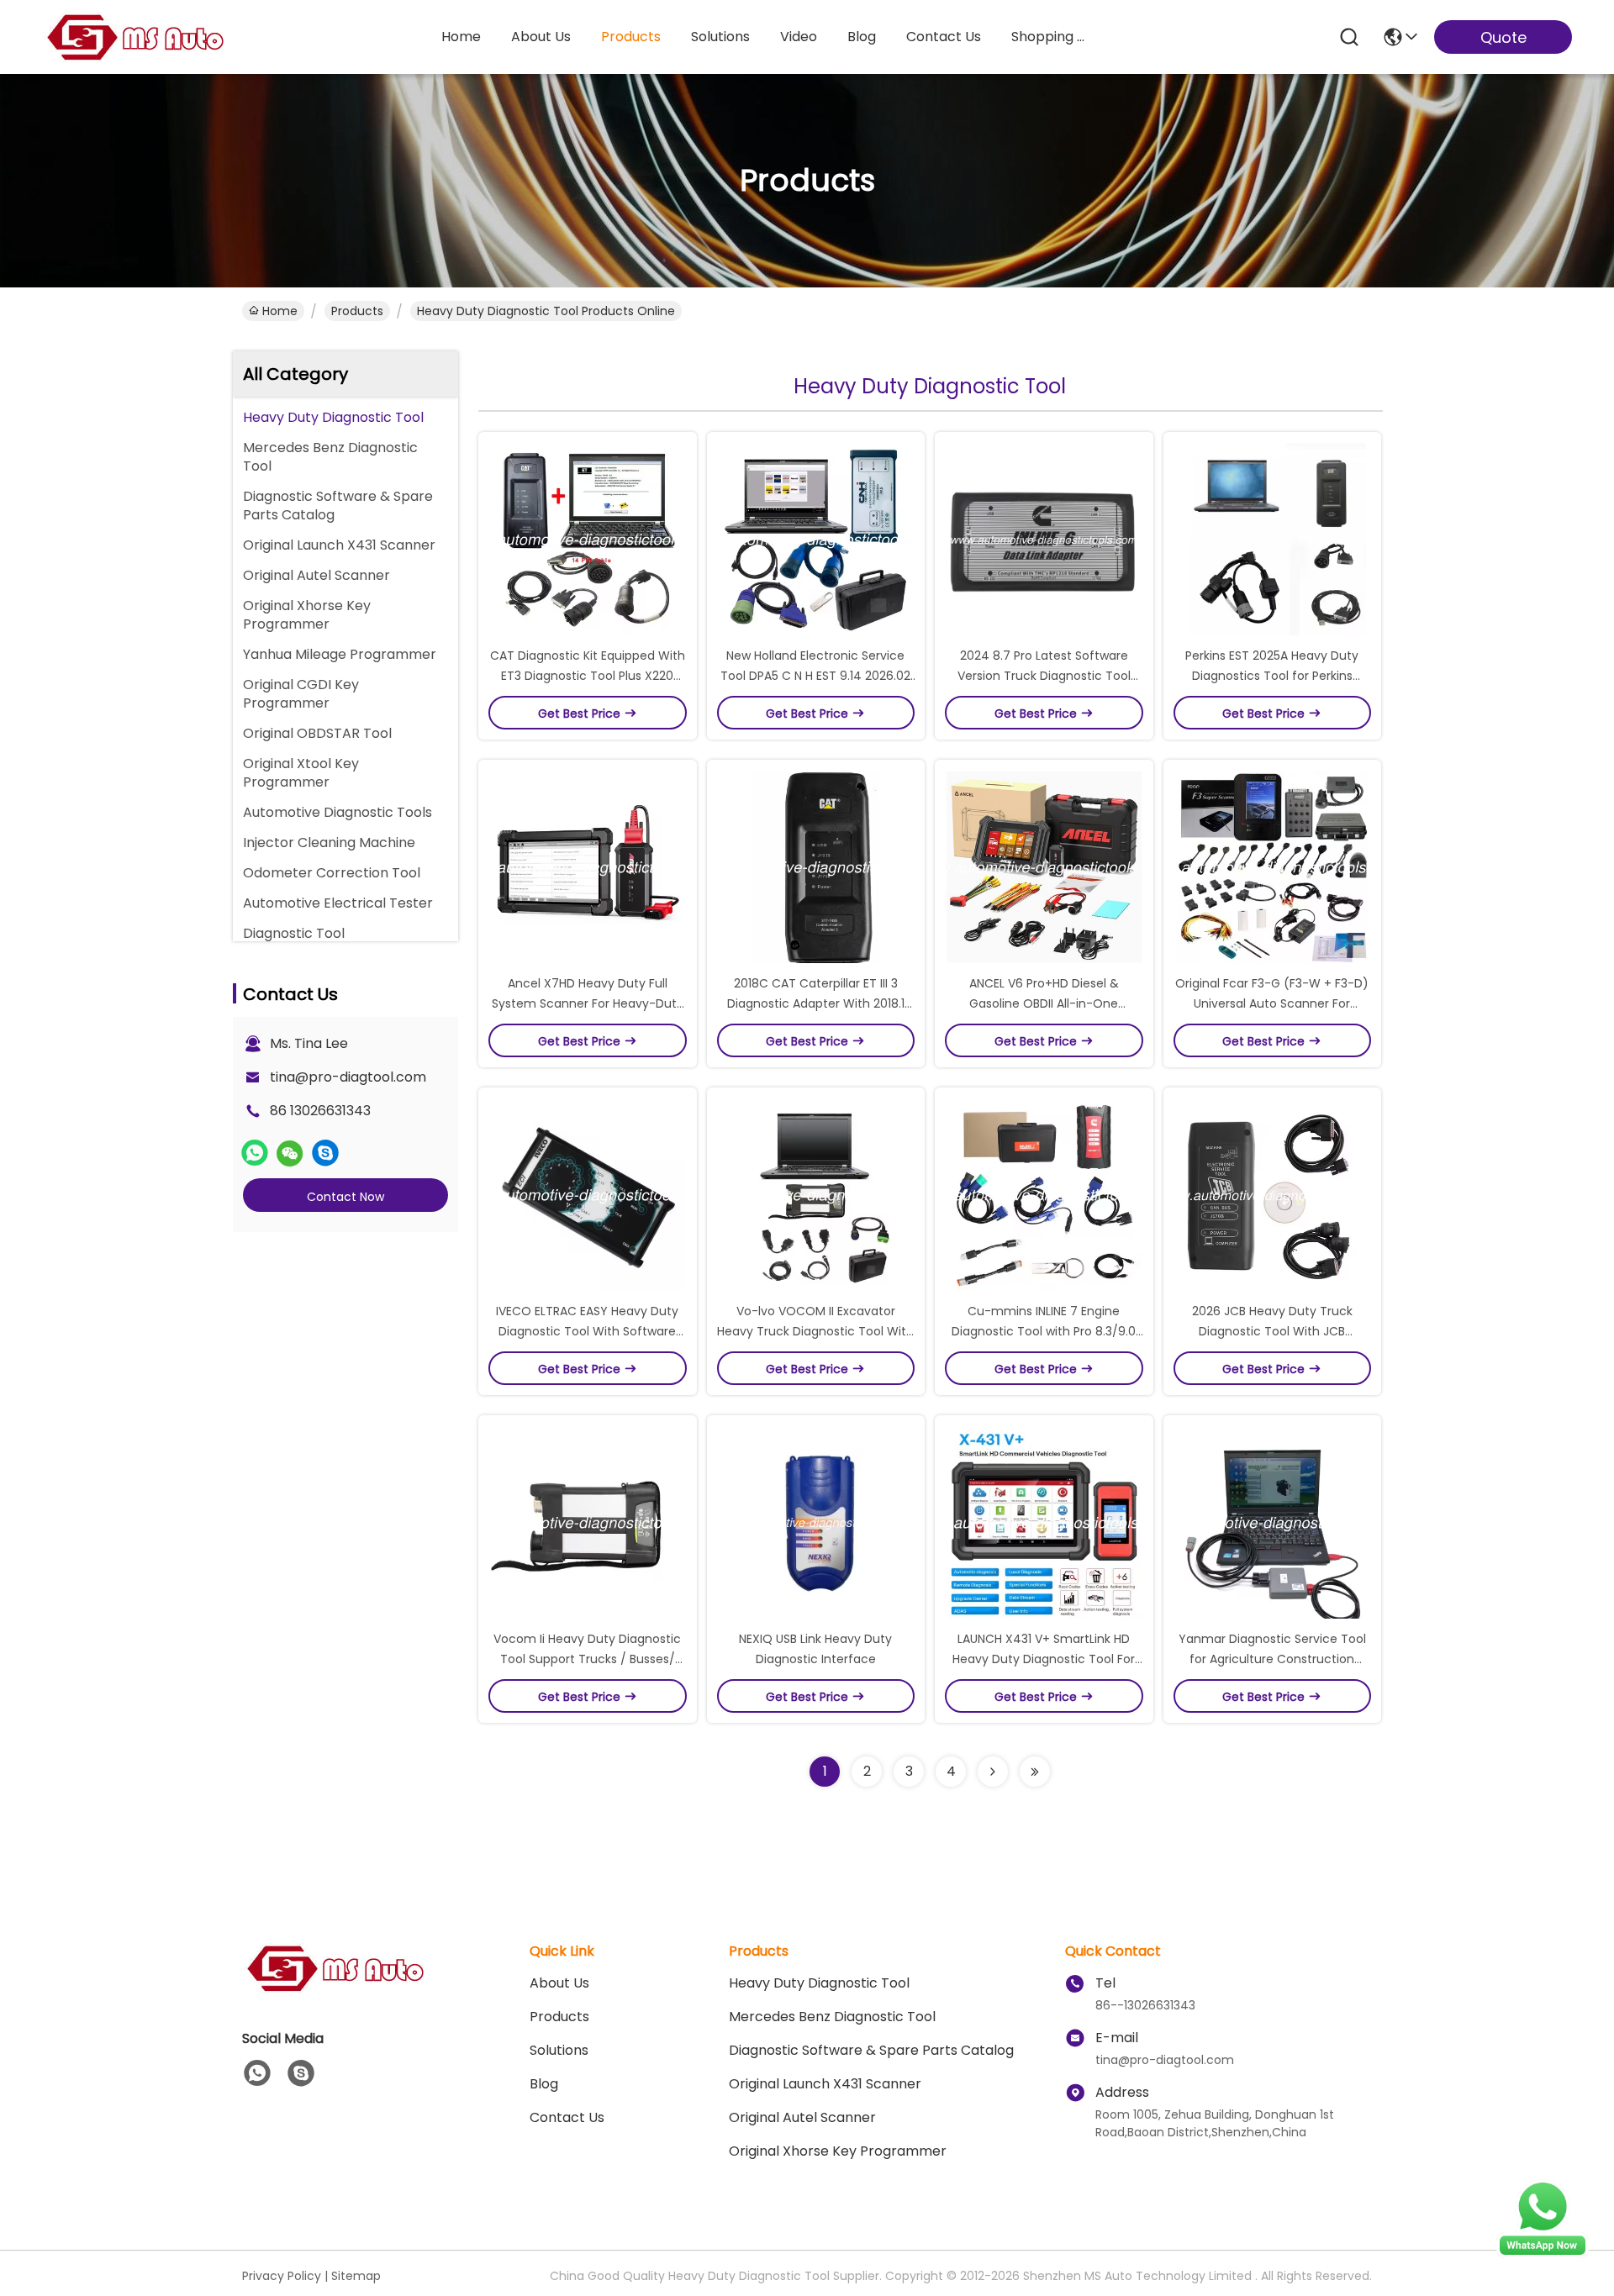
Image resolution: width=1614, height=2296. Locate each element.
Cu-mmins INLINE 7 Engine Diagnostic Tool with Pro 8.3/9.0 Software (1044, 1331)
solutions (720, 37)
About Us (559, 1983)
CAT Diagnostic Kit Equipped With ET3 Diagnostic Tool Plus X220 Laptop (588, 676)
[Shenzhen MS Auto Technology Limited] (134, 37)
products (631, 37)
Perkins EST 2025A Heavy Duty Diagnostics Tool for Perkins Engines (1272, 676)
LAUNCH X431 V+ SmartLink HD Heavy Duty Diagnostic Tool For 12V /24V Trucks (1044, 1659)
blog (862, 37)
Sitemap (356, 2276)
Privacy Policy (282, 2276)
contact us (944, 37)
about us (541, 37)
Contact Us (567, 2117)
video (799, 37)
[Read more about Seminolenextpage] (993, 1772)
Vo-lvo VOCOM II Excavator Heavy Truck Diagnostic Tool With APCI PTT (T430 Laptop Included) (815, 1331)
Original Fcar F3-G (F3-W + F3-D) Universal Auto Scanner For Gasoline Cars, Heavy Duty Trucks (1272, 1003)
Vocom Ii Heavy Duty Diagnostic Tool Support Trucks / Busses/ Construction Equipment (587, 1659)
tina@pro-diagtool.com (348, 1077)
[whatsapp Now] (1543, 2254)
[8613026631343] (257, 2073)
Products (357, 311)
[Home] (335, 1989)
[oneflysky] (325, 1153)
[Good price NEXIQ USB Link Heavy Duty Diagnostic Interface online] (816, 1522)
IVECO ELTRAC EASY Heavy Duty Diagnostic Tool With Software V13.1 (587, 1331)
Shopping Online (1052, 37)
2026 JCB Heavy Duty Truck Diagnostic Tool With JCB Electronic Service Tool (1272, 1331)
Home (461, 37)
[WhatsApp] (255, 1153)
